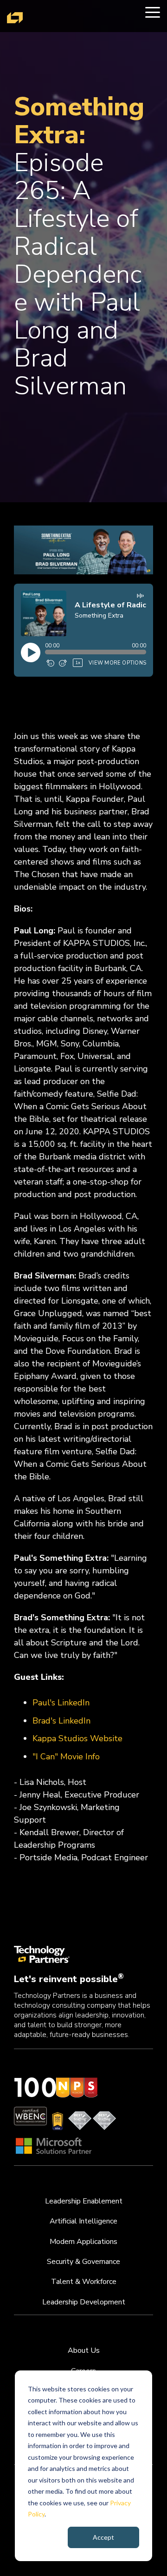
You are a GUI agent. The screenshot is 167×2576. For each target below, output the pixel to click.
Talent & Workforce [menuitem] (84, 2282)
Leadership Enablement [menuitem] (84, 2201)
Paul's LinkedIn (61, 1703)
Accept (103, 2537)
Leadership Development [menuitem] (84, 2302)
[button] (153, 12)
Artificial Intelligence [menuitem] (83, 2221)
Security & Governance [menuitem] (83, 2262)
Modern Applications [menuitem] (83, 2242)
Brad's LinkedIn (61, 1721)
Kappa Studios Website (77, 1738)
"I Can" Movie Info (66, 1757)
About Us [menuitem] (84, 2350)
